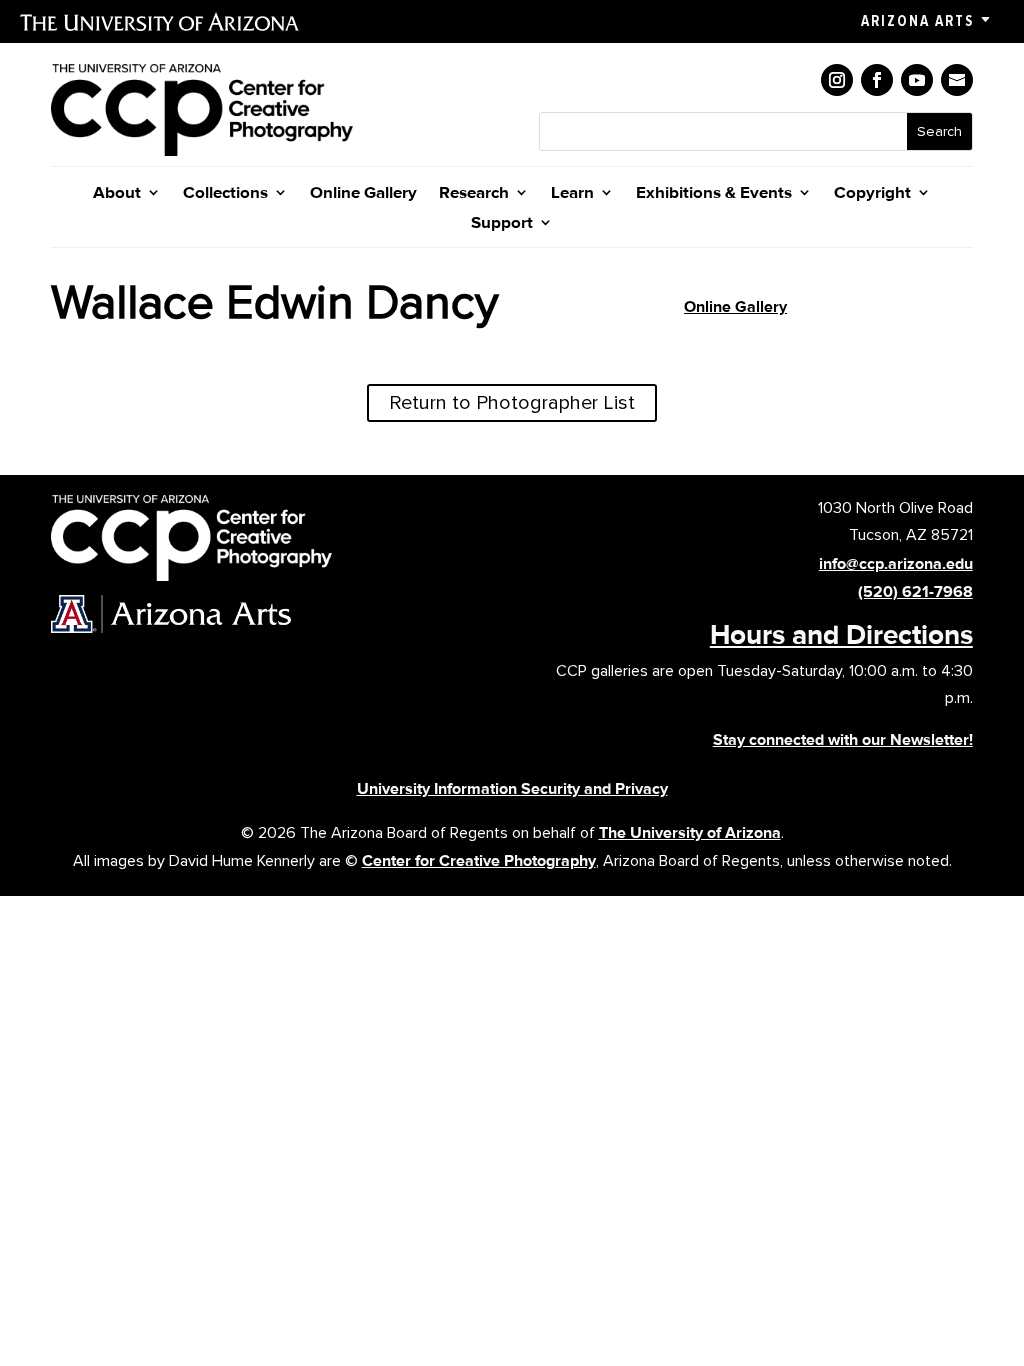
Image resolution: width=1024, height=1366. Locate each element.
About (117, 193)
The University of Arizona (690, 832)
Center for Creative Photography (479, 860)
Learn (572, 193)
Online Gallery (363, 193)
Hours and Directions (841, 634)
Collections (225, 193)
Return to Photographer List (512, 403)
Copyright (872, 193)
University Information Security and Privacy (512, 788)
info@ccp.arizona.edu (896, 563)
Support (502, 223)
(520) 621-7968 (915, 591)
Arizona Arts (917, 21)
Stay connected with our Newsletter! (843, 739)
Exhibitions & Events (714, 193)
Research (474, 193)
